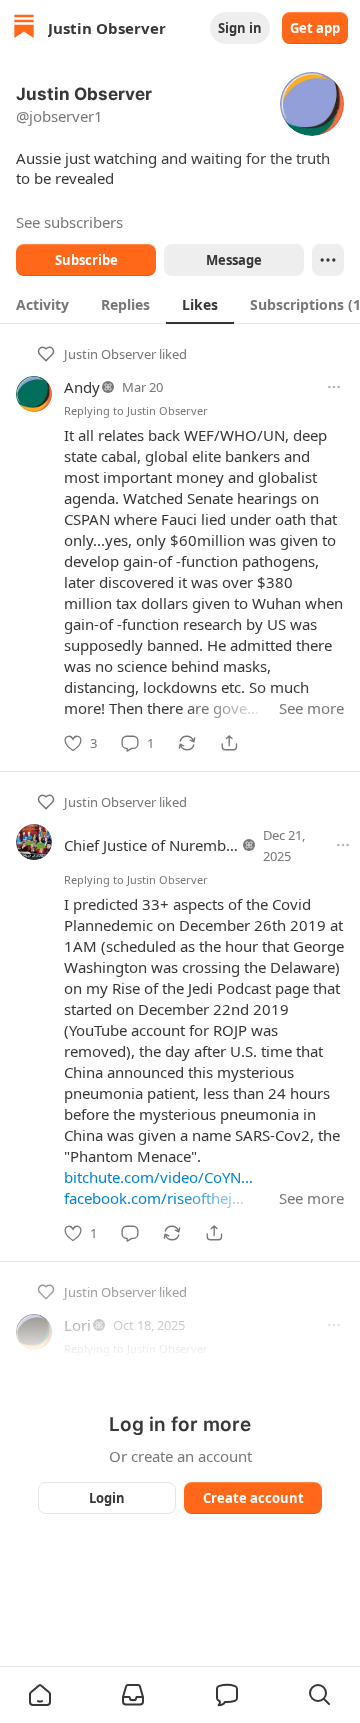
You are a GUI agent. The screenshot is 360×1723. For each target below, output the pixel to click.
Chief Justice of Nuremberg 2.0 (169, 845)
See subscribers (69, 222)
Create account (253, 1498)
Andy (82, 387)
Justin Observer (110, 354)
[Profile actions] (328, 260)
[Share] (229, 743)
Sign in (240, 28)
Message (234, 260)
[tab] (42, 304)
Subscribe (86, 260)
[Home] (24, 28)
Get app (315, 28)
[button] (40, 1695)
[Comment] (130, 1233)
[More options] (334, 387)
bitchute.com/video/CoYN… (158, 1177)
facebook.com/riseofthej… (154, 1198)
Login (107, 1498)
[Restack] (187, 743)
